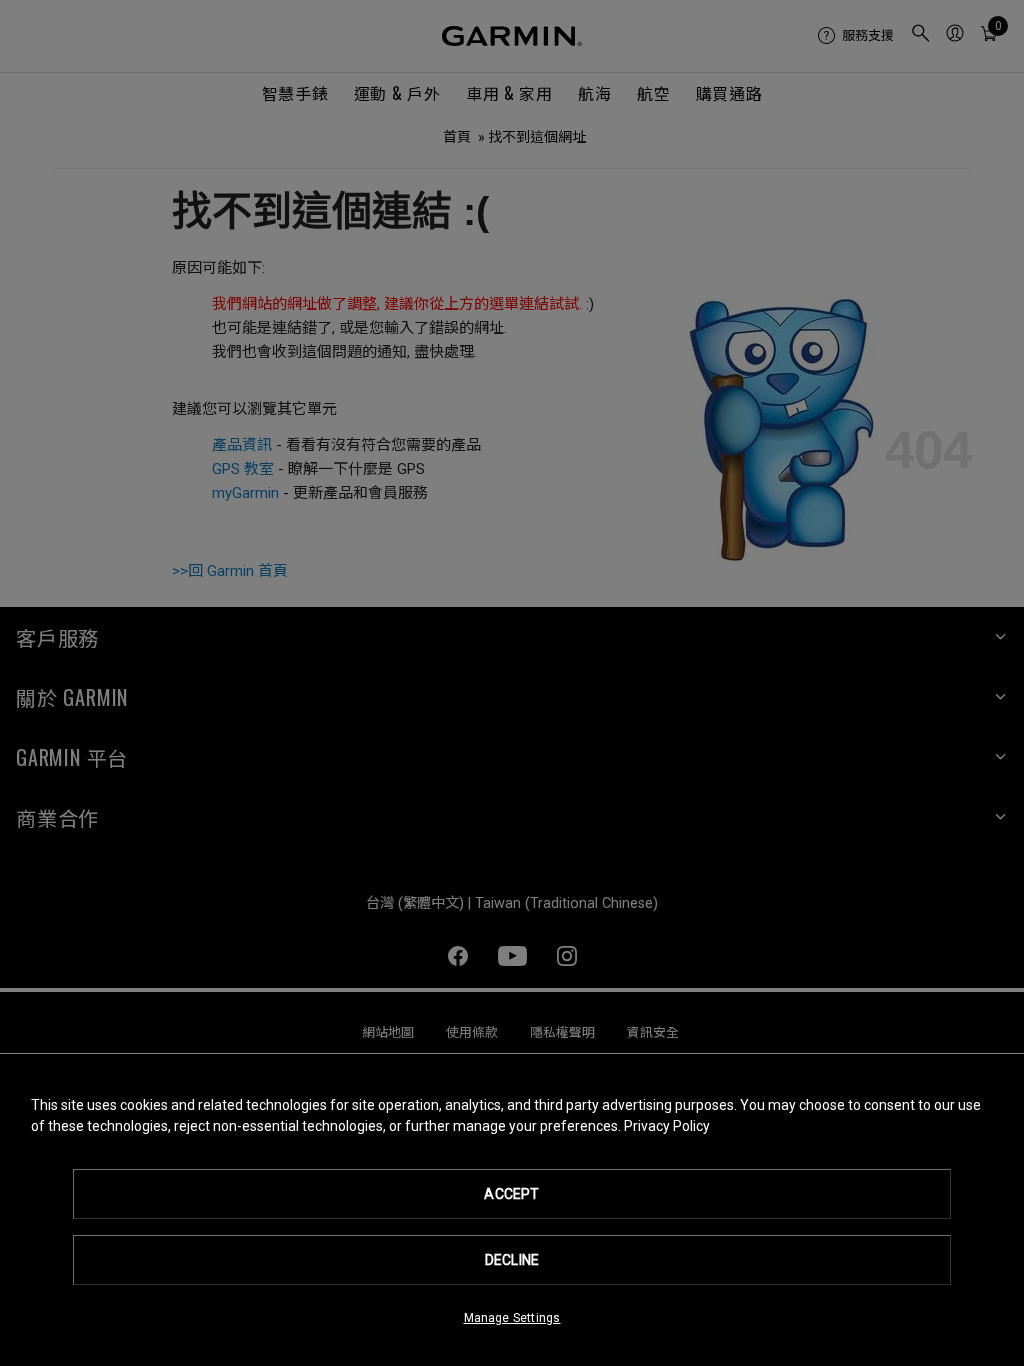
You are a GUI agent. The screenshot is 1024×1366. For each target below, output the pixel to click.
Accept (511, 1194)
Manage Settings (512, 1318)
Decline (512, 1260)
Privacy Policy (667, 1126)
